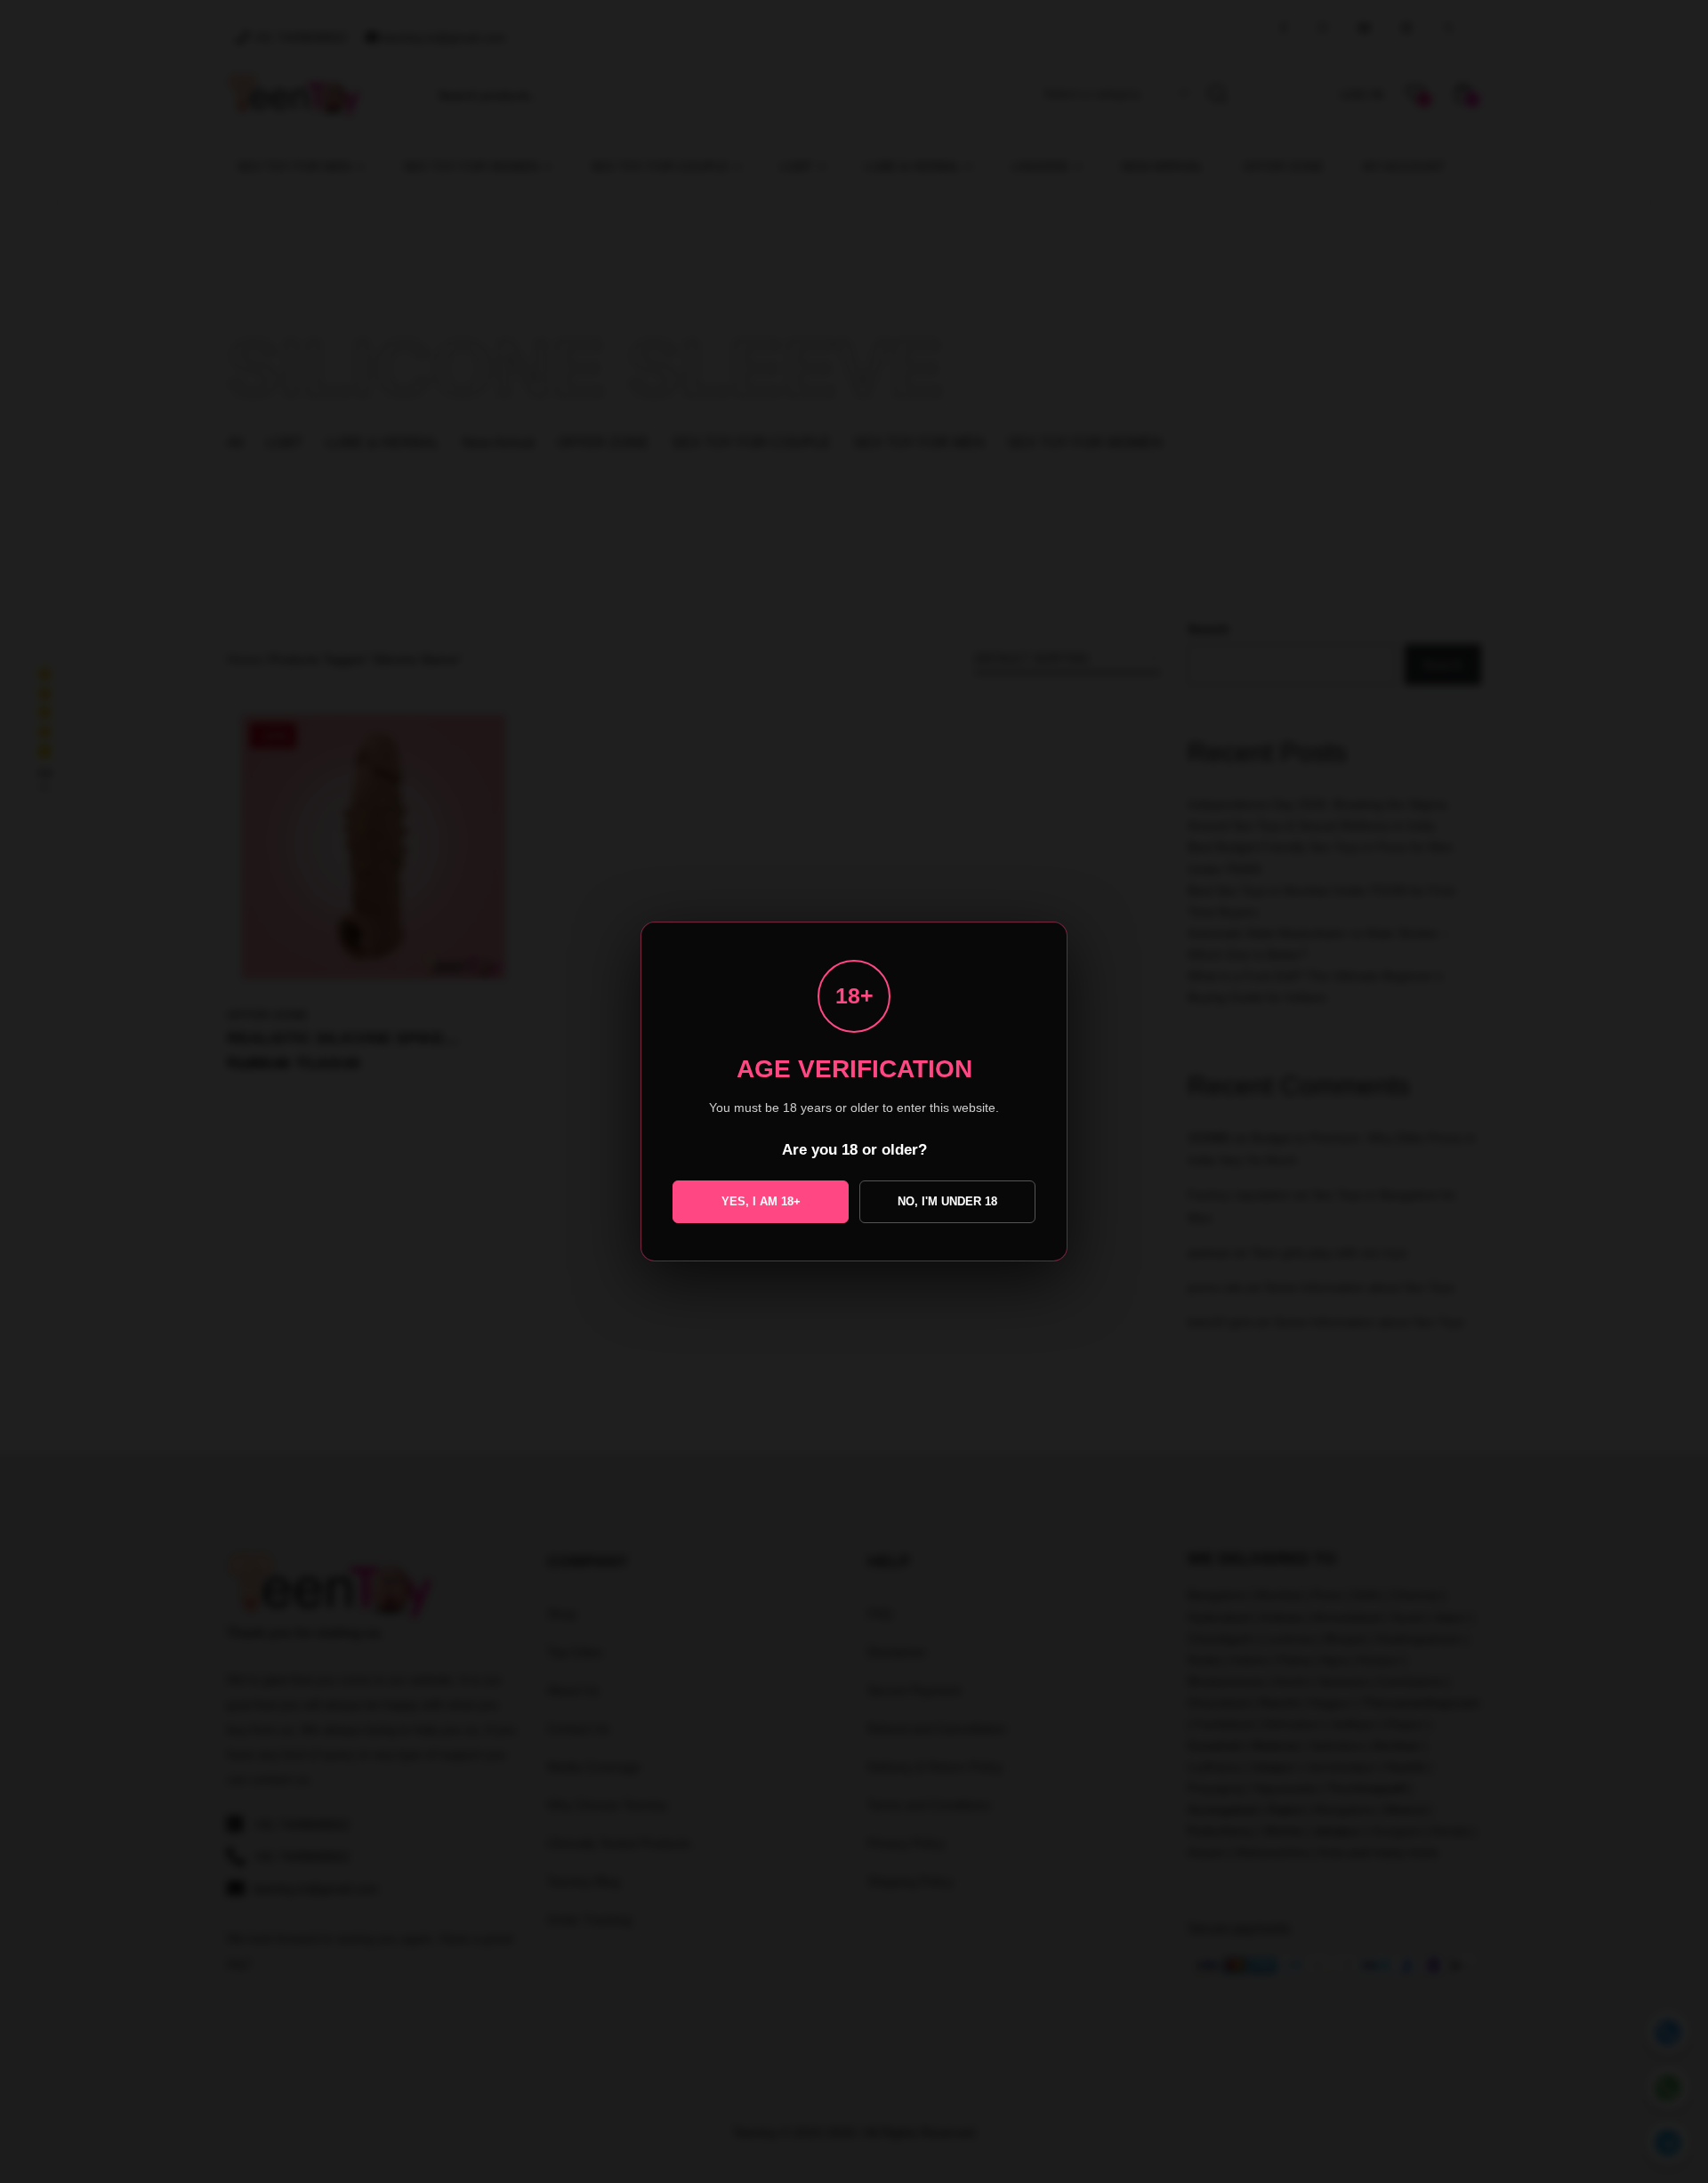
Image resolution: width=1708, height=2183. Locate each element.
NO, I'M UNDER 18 (947, 1201)
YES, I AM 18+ (761, 1201)
